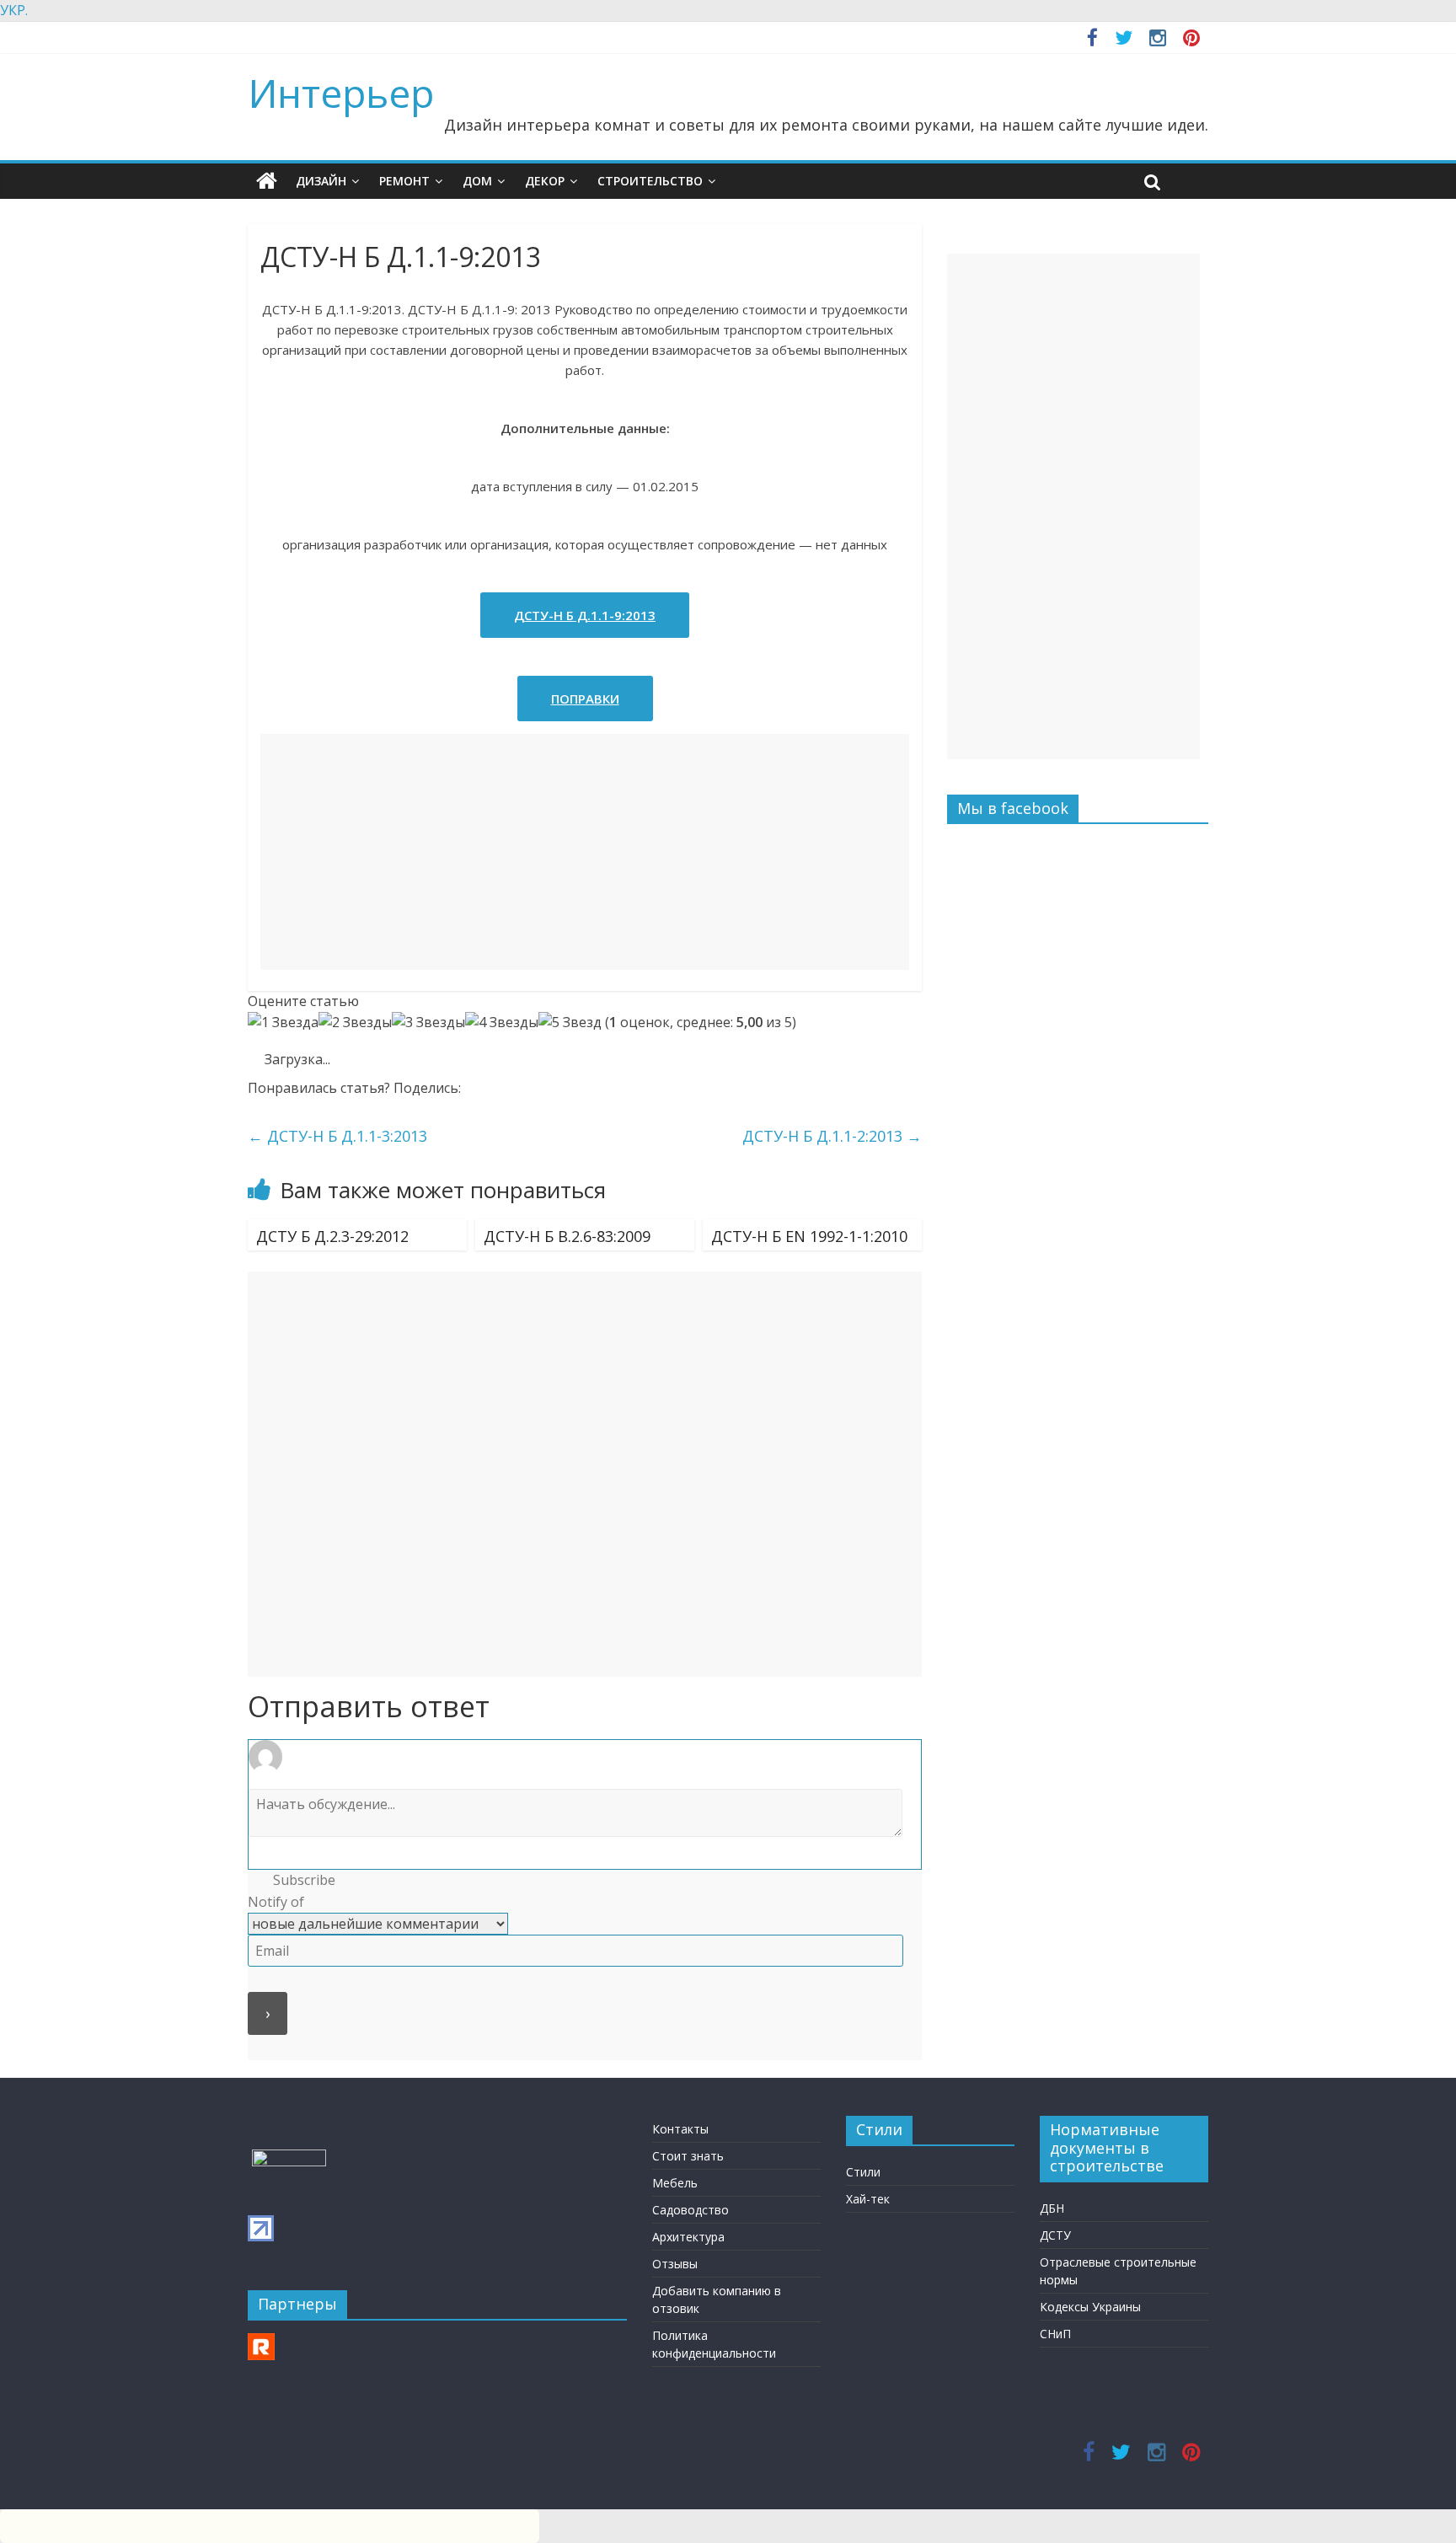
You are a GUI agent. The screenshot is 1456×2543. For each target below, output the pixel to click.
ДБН (1052, 2208)
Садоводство (691, 2210)
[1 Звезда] (283, 1023)
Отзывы (675, 2264)
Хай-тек (868, 2199)
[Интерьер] (267, 181)
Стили (863, 2172)
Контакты (680, 2129)
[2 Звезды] (355, 1023)
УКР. (14, 10)
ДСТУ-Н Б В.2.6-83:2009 (567, 1236)
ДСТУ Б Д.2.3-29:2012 (332, 1236)
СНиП (1055, 2334)
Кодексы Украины (1090, 2307)
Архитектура (688, 2237)
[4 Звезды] (502, 1023)
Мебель (675, 2183)
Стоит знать (688, 2156)
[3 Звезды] (428, 1023)
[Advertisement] (585, 852)
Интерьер (341, 93)
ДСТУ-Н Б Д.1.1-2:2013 (832, 1136)
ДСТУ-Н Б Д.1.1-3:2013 (337, 1136)
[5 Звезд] (570, 1023)
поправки (585, 699)
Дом (477, 181)
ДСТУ (1055, 2235)
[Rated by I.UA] (289, 2158)
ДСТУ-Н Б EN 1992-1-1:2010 (809, 1236)
